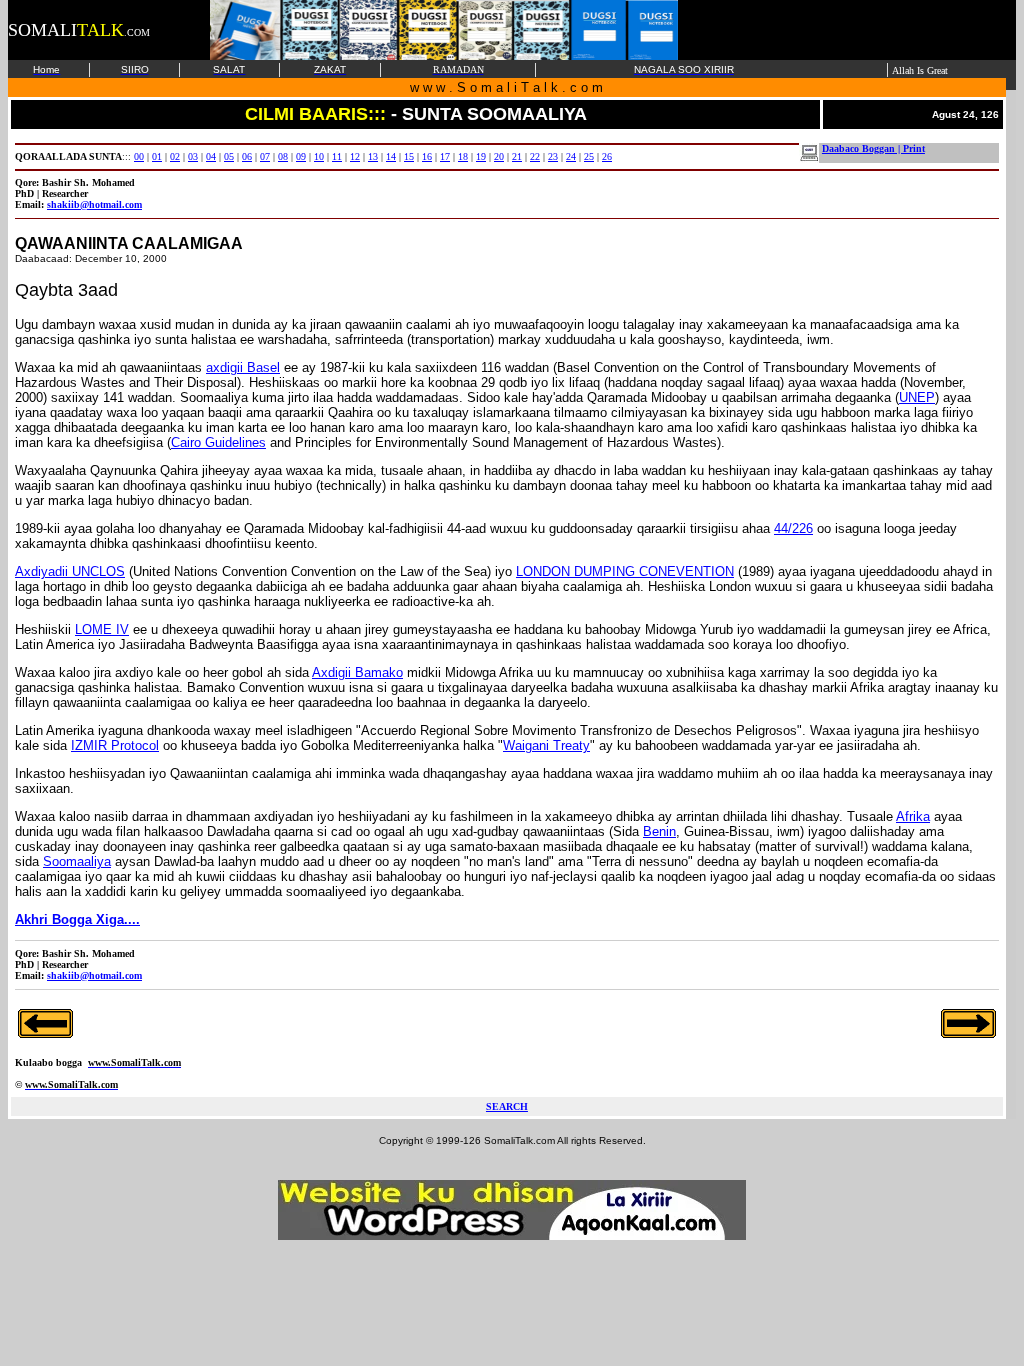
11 (337, 156)
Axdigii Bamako (357, 672)
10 (319, 156)
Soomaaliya (77, 861)
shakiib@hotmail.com (94, 204)
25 (589, 156)
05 (229, 156)
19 (481, 156)
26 (607, 156)
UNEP (917, 397)
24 (571, 156)
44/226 (793, 528)
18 (463, 156)
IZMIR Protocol (115, 745)
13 (373, 156)
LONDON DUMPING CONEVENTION (625, 571)
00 (139, 156)
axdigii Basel (243, 367)
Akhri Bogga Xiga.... (77, 919)
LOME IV (102, 629)
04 (211, 156)
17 (445, 156)
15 (409, 156)
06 (247, 156)
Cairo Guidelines (218, 442)
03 (193, 156)
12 (355, 156)
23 (553, 156)
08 (283, 156)
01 (157, 156)
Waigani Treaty (546, 745)
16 (427, 156)
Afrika (913, 816)
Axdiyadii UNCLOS (70, 571)
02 (175, 156)
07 (265, 156)
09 (301, 156)
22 (535, 156)
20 (499, 156)
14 (391, 156)
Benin (659, 831)
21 (517, 156)
